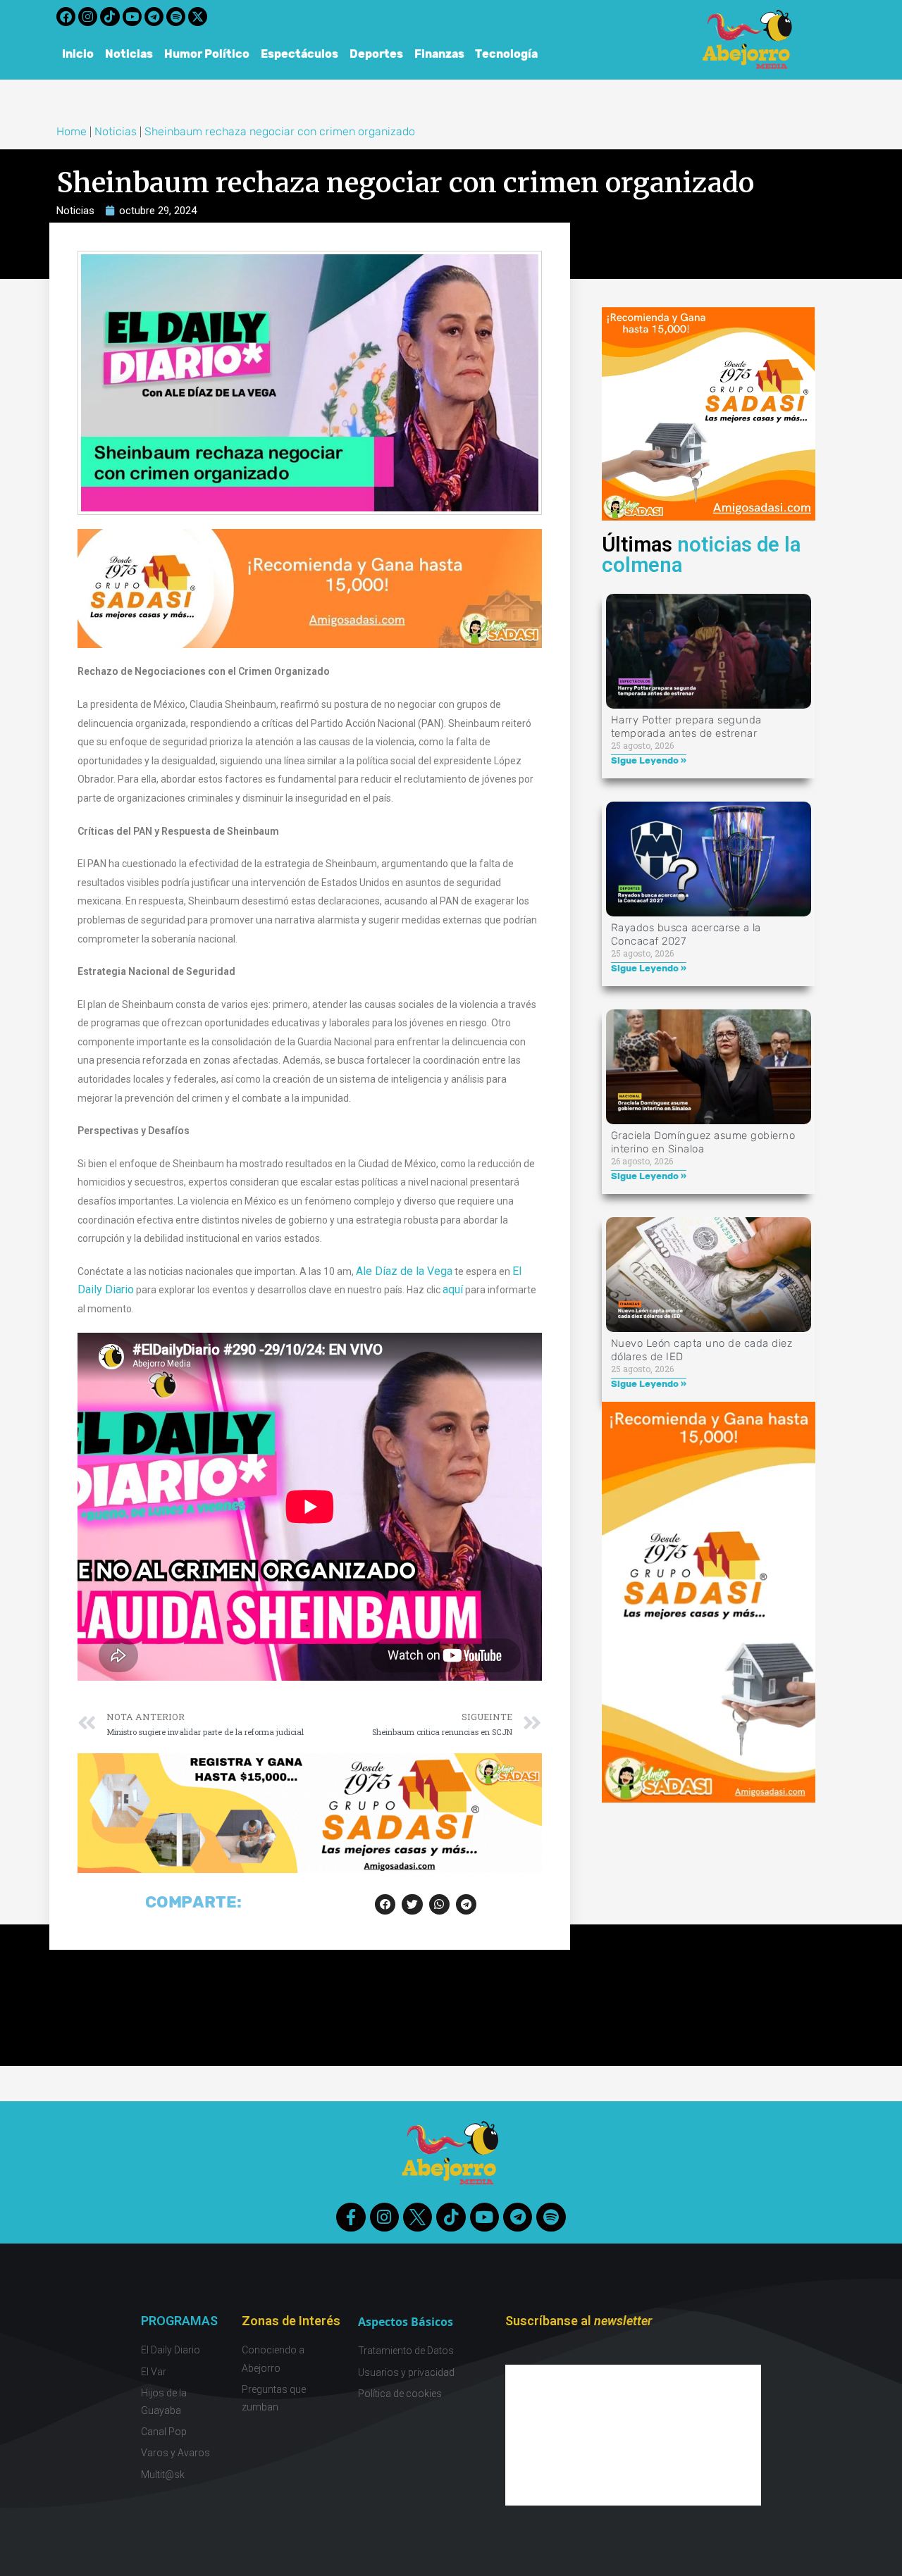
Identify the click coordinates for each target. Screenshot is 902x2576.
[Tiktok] (110, 17)
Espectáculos (299, 54)
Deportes (376, 54)
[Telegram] (154, 17)
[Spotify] (176, 17)
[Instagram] (88, 17)
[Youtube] (132, 17)
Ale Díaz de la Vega (404, 1271)
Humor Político (207, 54)
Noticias (129, 54)
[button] (385, 1904)
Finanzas (439, 54)
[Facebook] (66, 17)
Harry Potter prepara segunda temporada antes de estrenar (686, 727)
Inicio (78, 54)
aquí (453, 1289)
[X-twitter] (198, 17)
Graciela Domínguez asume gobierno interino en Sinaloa (703, 1142)
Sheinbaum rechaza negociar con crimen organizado (280, 131)
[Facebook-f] (351, 2217)
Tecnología (507, 54)
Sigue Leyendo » (649, 760)
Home (72, 131)
